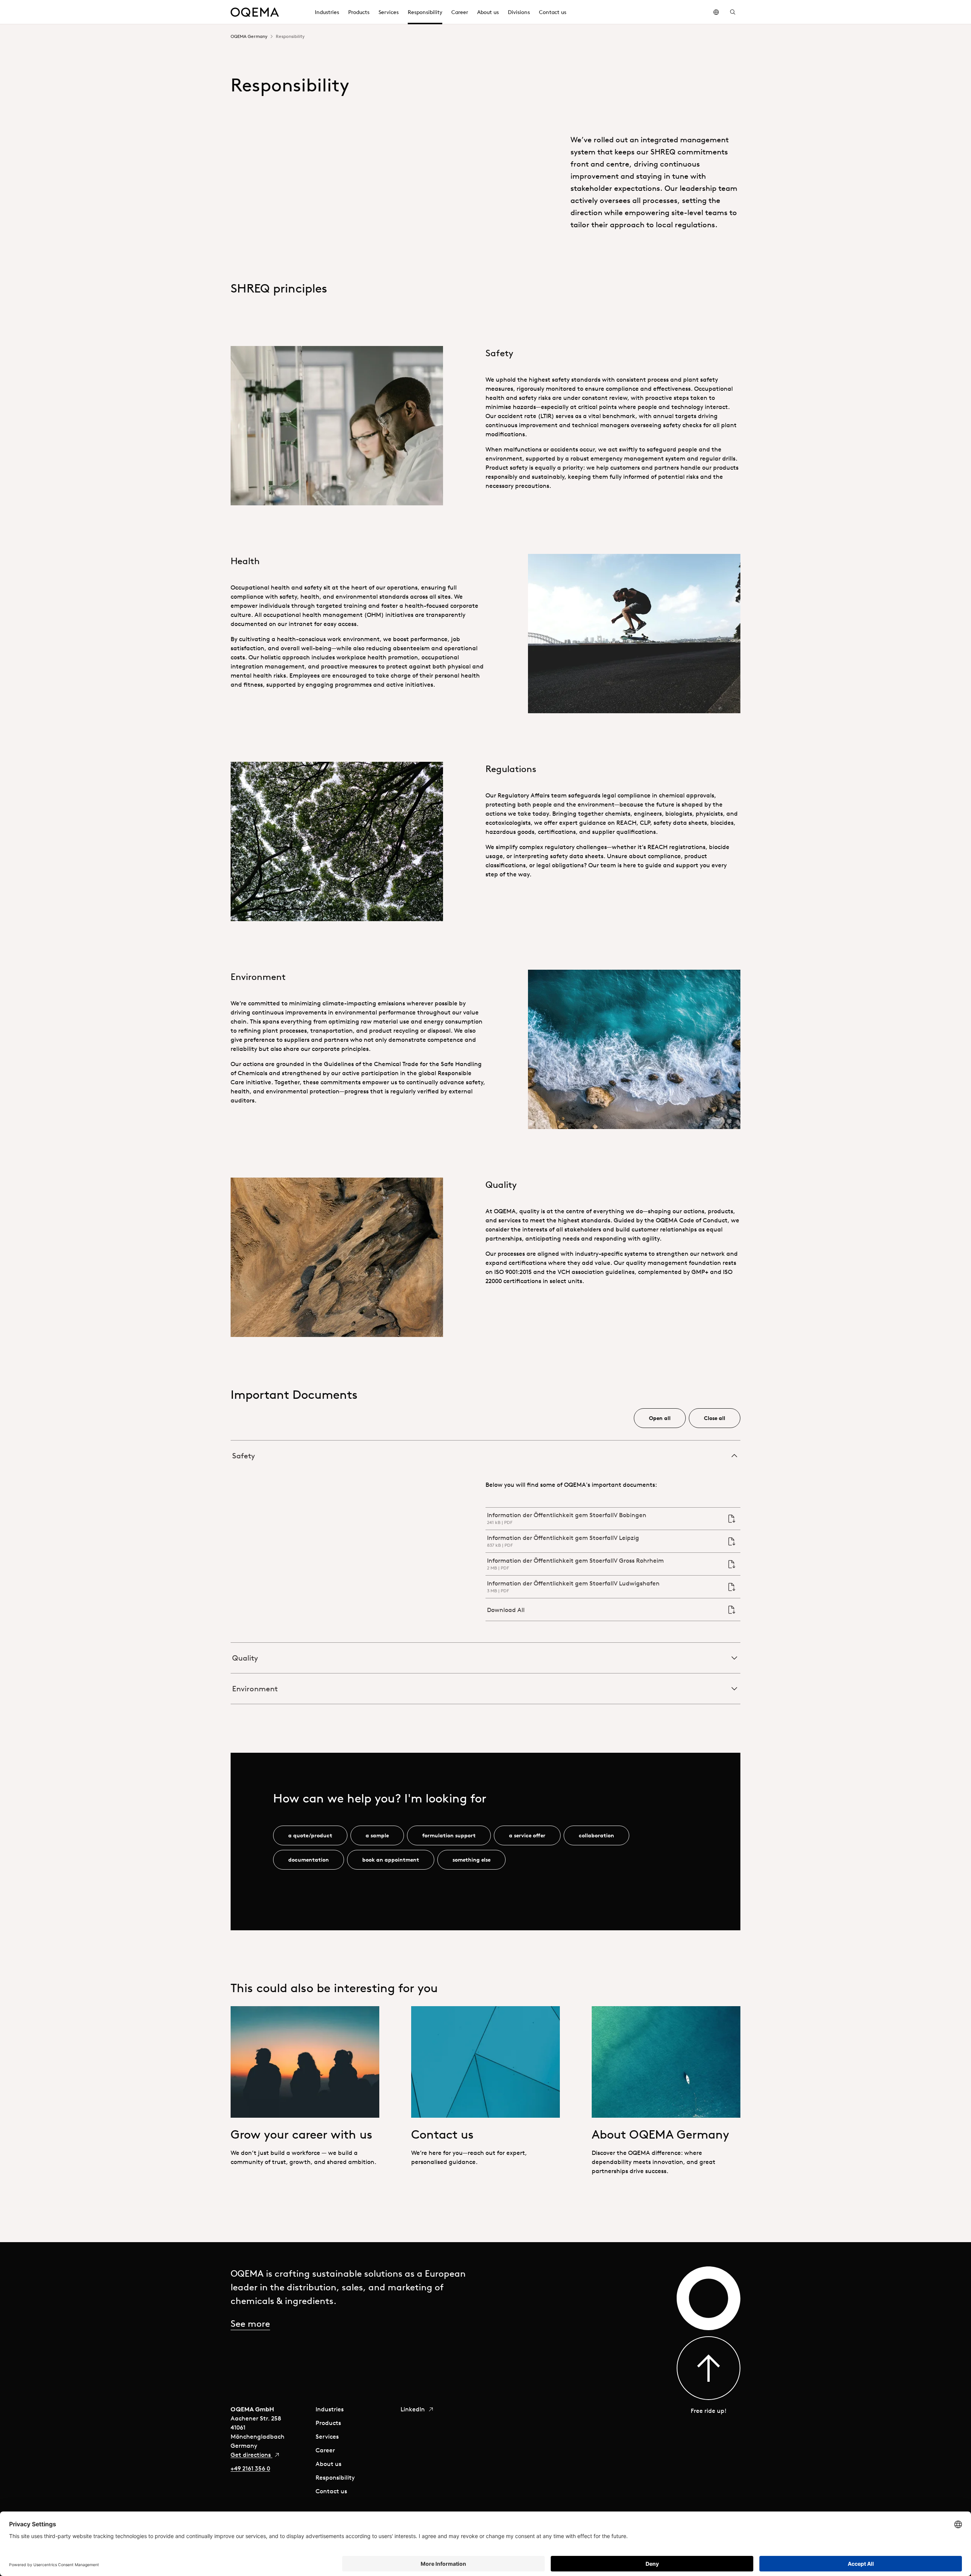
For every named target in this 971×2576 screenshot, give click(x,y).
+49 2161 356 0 (250, 2468)
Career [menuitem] (460, 12)
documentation (309, 1860)
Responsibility (335, 2477)
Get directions (251, 2455)
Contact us (331, 2491)
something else (471, 1860)
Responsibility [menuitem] (425, 12)
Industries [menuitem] (327, 12)
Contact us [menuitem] (553, 12)
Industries (330, 2409)
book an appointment (391, 1860)
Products (328, 2423)
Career (325, 2450)
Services (327, 2436)
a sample (377, 1835)
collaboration (596, 1835)
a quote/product (310, 1835)
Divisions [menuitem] (519, 12)
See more (250, 2323)
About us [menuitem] (488, 12)
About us (328, 2464)
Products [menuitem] (359, 12)
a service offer (527, 1835)
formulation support (449, 1835)
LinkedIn (413, 2409)
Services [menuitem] (389, 12)
